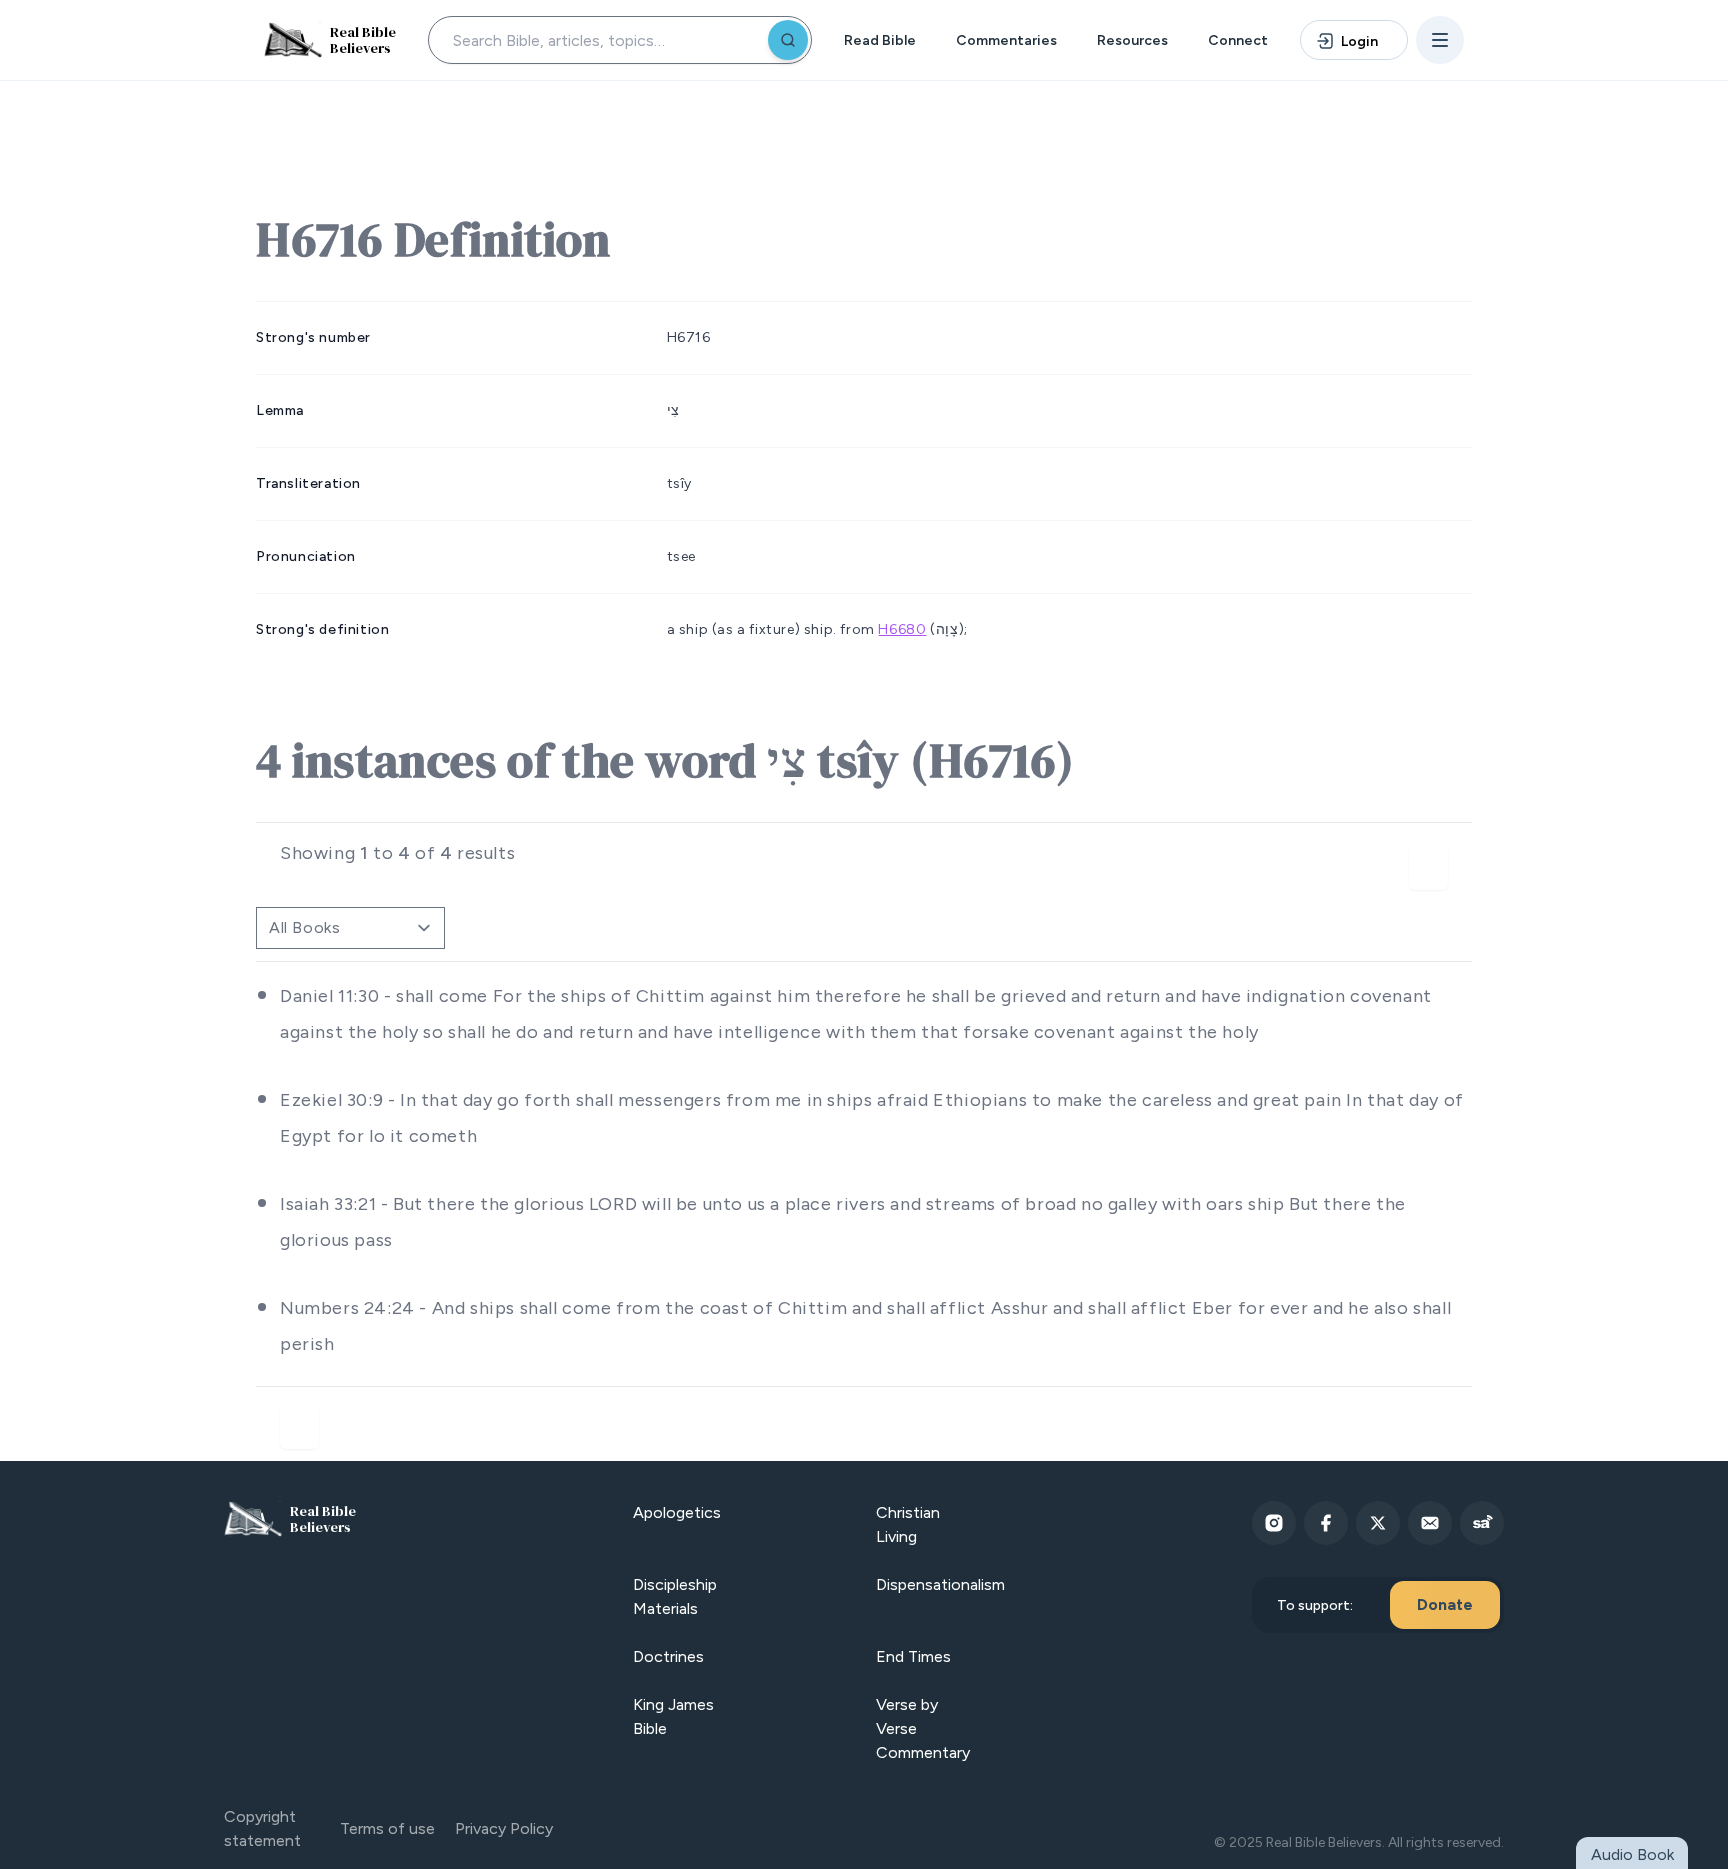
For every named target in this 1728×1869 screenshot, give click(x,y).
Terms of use (387, 1828)
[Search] (788, 40)
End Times (913, 1656)
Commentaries (1006, 40)
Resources (1132, 40)
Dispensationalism (940, 1584)
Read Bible (880, 40)
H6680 (902, 629)
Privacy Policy (504, 1828)
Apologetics (677, 1512)
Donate (1445, 1604)
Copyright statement (262, 1828)
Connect (1238, 40)
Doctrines (668, 1656)
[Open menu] (1440, 40)
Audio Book (1632, 1854)
